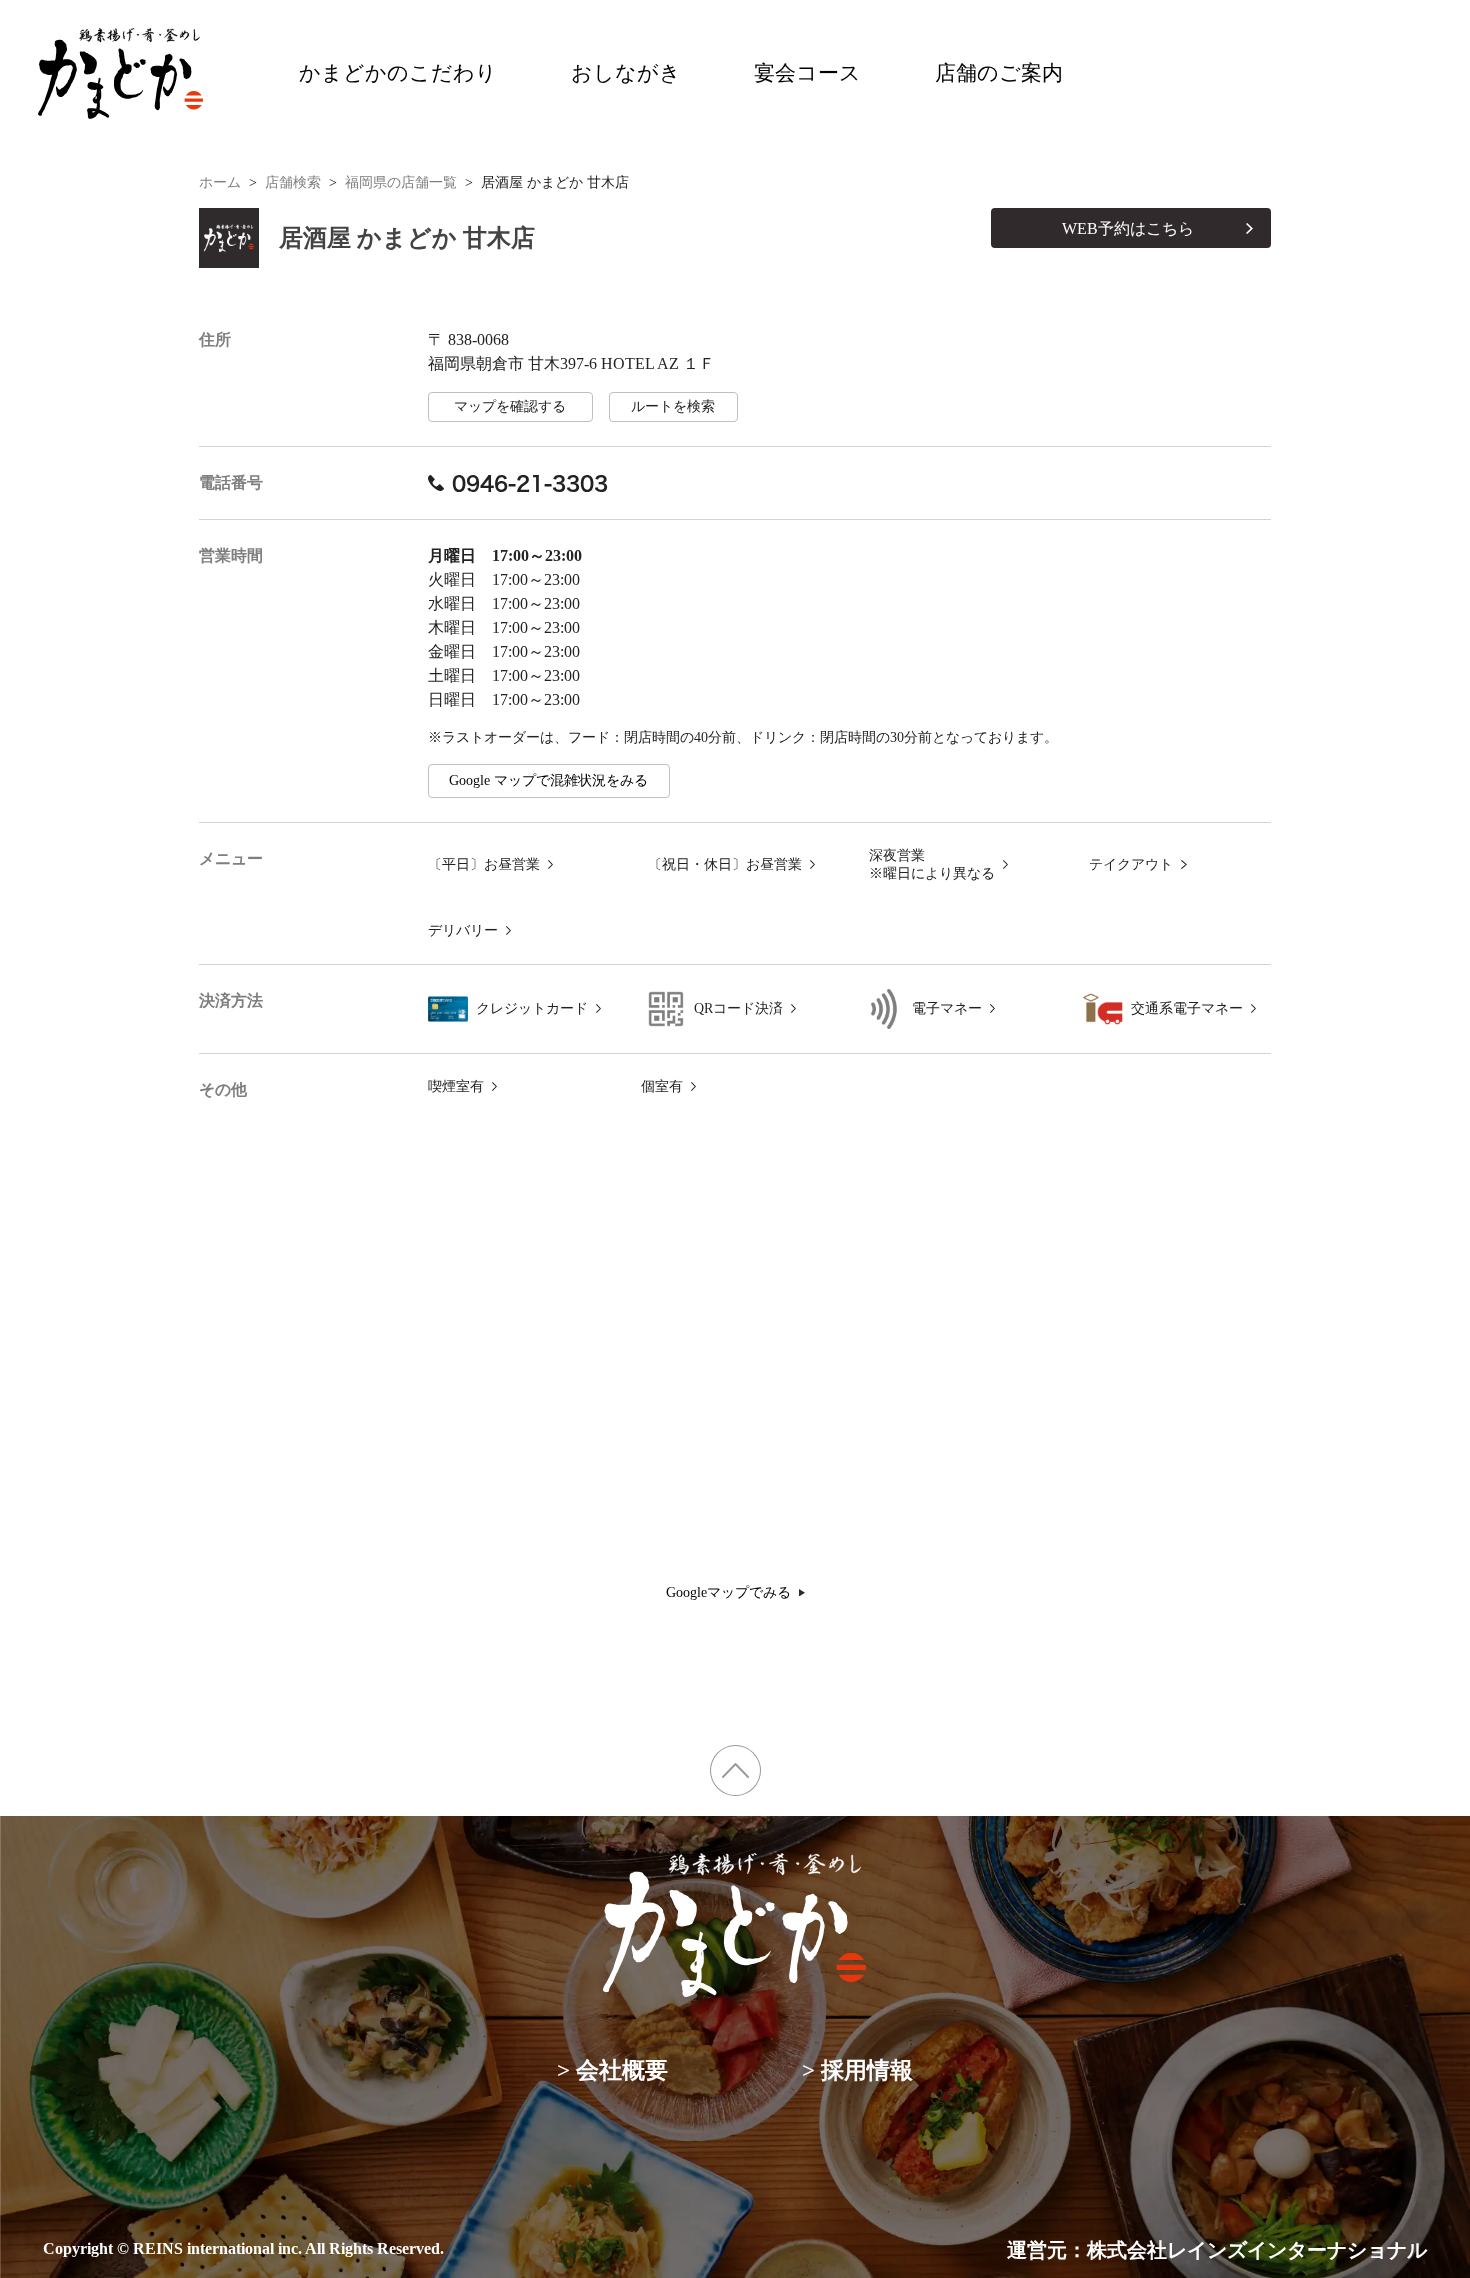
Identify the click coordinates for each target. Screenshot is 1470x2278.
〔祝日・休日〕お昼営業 (725, 864)
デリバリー (463, 930)
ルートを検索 (673, 406)
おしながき (626, 73)
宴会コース (807, 73)
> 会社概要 (612, 2070)
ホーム (220, 182)
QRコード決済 (738, 1008)
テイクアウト (1131, 864)
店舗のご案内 (999, 73)
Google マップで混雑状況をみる (548, 780)
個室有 (662, 1086)
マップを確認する (510, 406)
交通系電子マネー (1187, 1008)
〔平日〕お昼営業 (484, 864)
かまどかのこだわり (398, 73)
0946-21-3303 (530, 483)
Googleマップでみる (728, 1592)
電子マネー (947, 1008)
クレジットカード (532, 1008)
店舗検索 (293, 182)
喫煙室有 (456, 1086)
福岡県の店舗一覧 (401, 182)
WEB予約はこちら (1128, 228)
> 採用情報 (857, 2070)
